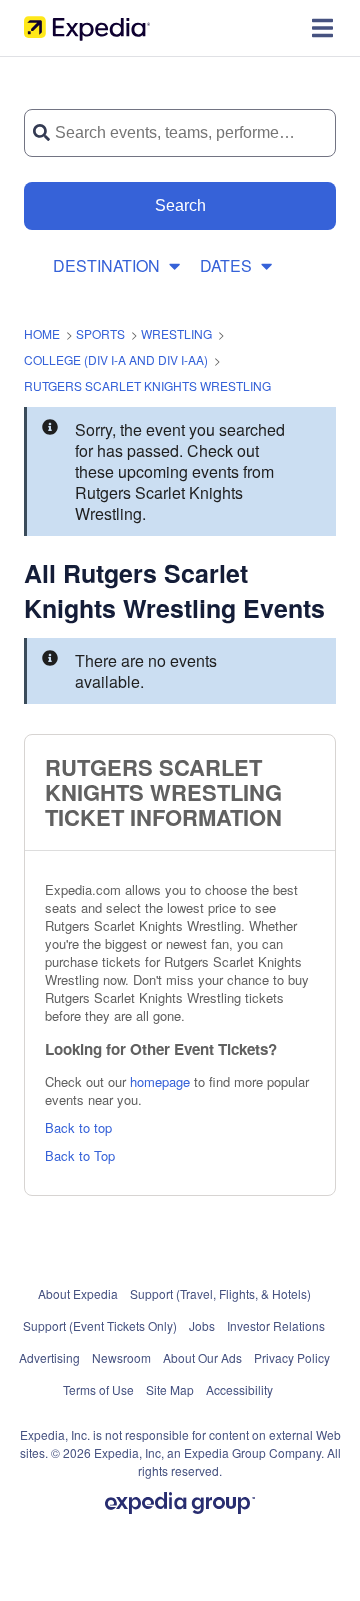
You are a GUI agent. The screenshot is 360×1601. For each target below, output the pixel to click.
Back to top (78, 1127)
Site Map (170, 1389)
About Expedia (78, 1293)
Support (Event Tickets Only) (100, 1325)
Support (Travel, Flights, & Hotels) (220, 1293)
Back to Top (80, 1155)
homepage (160, 1081)
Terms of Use (98, 1389)
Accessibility (239, 1389)
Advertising (49, 1357)
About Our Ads (202, 1357)
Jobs (202, 1325)
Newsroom (121, 1357)
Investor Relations (276, 1325)
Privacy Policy (292, 1357)
